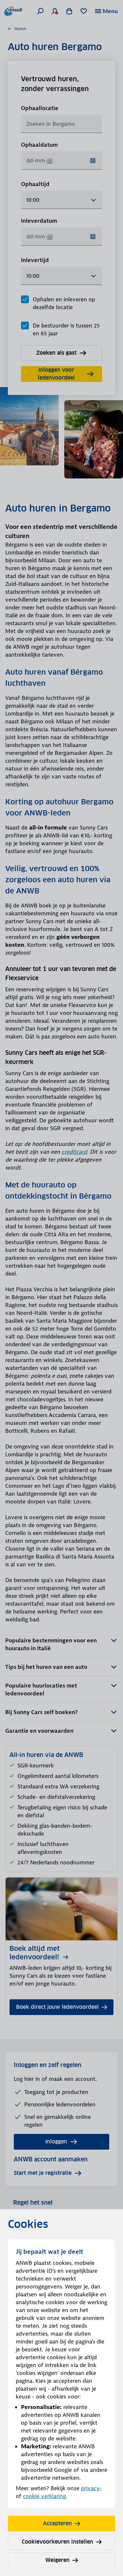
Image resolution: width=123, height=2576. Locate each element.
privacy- (91, 2488)
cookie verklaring (44, 2496)
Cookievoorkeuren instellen (57, 2542)
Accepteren (57, 2523)
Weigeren (57, 2560)
